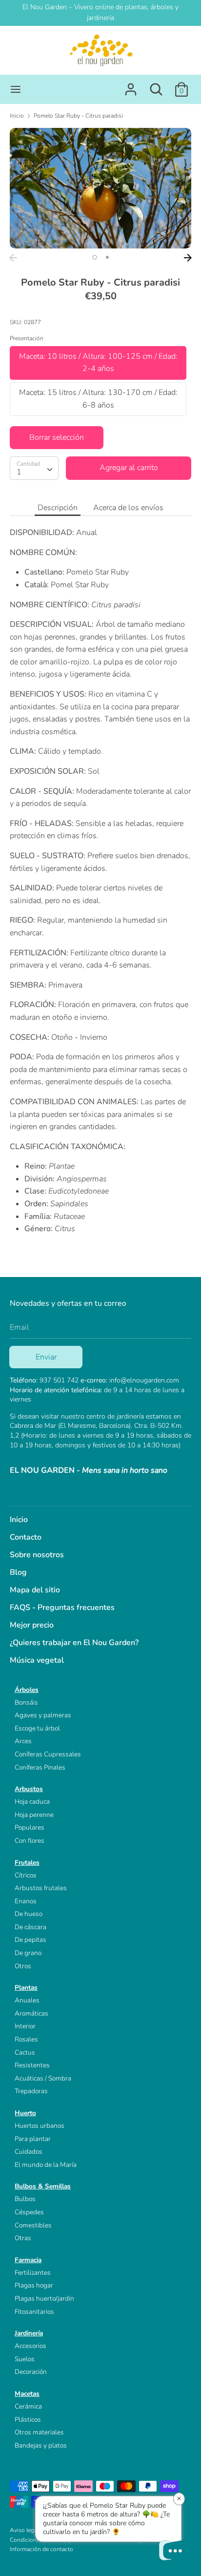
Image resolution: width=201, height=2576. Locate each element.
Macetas (27, 2394)
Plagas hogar (34, 2285)
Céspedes (29, 2212)
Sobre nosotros (37, 1555)
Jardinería (29, 2333)
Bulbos (25, 2199)
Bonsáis (26, 1702)
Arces (23, 1741)
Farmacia (28, 2260)
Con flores (30, 1841)
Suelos (25, 2359)
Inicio (19, 1520)
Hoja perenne (34, 1815)
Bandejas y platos (41, 2445)
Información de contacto (41, 2549)
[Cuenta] (131, 85)
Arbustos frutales (41, 1888)
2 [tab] (107, 257)
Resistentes (32, 2065)
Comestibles (33, 2225)
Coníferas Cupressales (48, 1754)
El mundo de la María (46, 2165)
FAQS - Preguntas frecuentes (62, 1607)
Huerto (25, 2113)
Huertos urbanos (40, 2126)
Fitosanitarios (34, 2312)
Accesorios (30, 2346)
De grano (28, 1953)
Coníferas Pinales (40, 1767)
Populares (30, 1827)
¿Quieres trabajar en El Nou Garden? (74, 1643)
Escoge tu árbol (37, 1728)
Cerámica (28, 2406)
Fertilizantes (33, 2273)
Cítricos (26, 1875)
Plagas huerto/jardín (44, 2298)
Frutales (27, 1863)
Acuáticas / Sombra (43, 2078)
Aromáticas (31, 2013)
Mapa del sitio (35, 1590)
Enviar (46, 1357)
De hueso (29, 1914)
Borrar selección (57, 437)
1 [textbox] (19, 472)
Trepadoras (31, 2091)
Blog (18, 1572)
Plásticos (28, 2420)
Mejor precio (32, 1625)
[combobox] (34, 468)
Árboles (27, 1690)
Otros (23, 1966)
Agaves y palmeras (43, 1715)
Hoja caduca (32, 1802)
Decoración (31, 2372)
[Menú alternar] (16, 89)
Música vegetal (37, 1660)
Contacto (26, 1537)
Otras (23, 2238)
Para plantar (33, 2139)
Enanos (26, 1901)
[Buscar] (156, 85)
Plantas (26, 1988)
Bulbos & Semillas (43, 2186)
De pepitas (30, 1940)
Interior (25, 2026)
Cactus (25, 2052)
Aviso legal (24, 2530)
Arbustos (29, 1789)
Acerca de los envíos (128, 508)
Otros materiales (39, 2432)
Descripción (58, 508)
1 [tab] (95, 257)
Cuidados (29, 2152)
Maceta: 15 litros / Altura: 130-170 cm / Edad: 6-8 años (98, 399)
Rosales (26, 2039)
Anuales (27, 2000)
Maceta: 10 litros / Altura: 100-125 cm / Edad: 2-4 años (98, 363)
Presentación (27, 338)
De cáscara (30, 1927)
